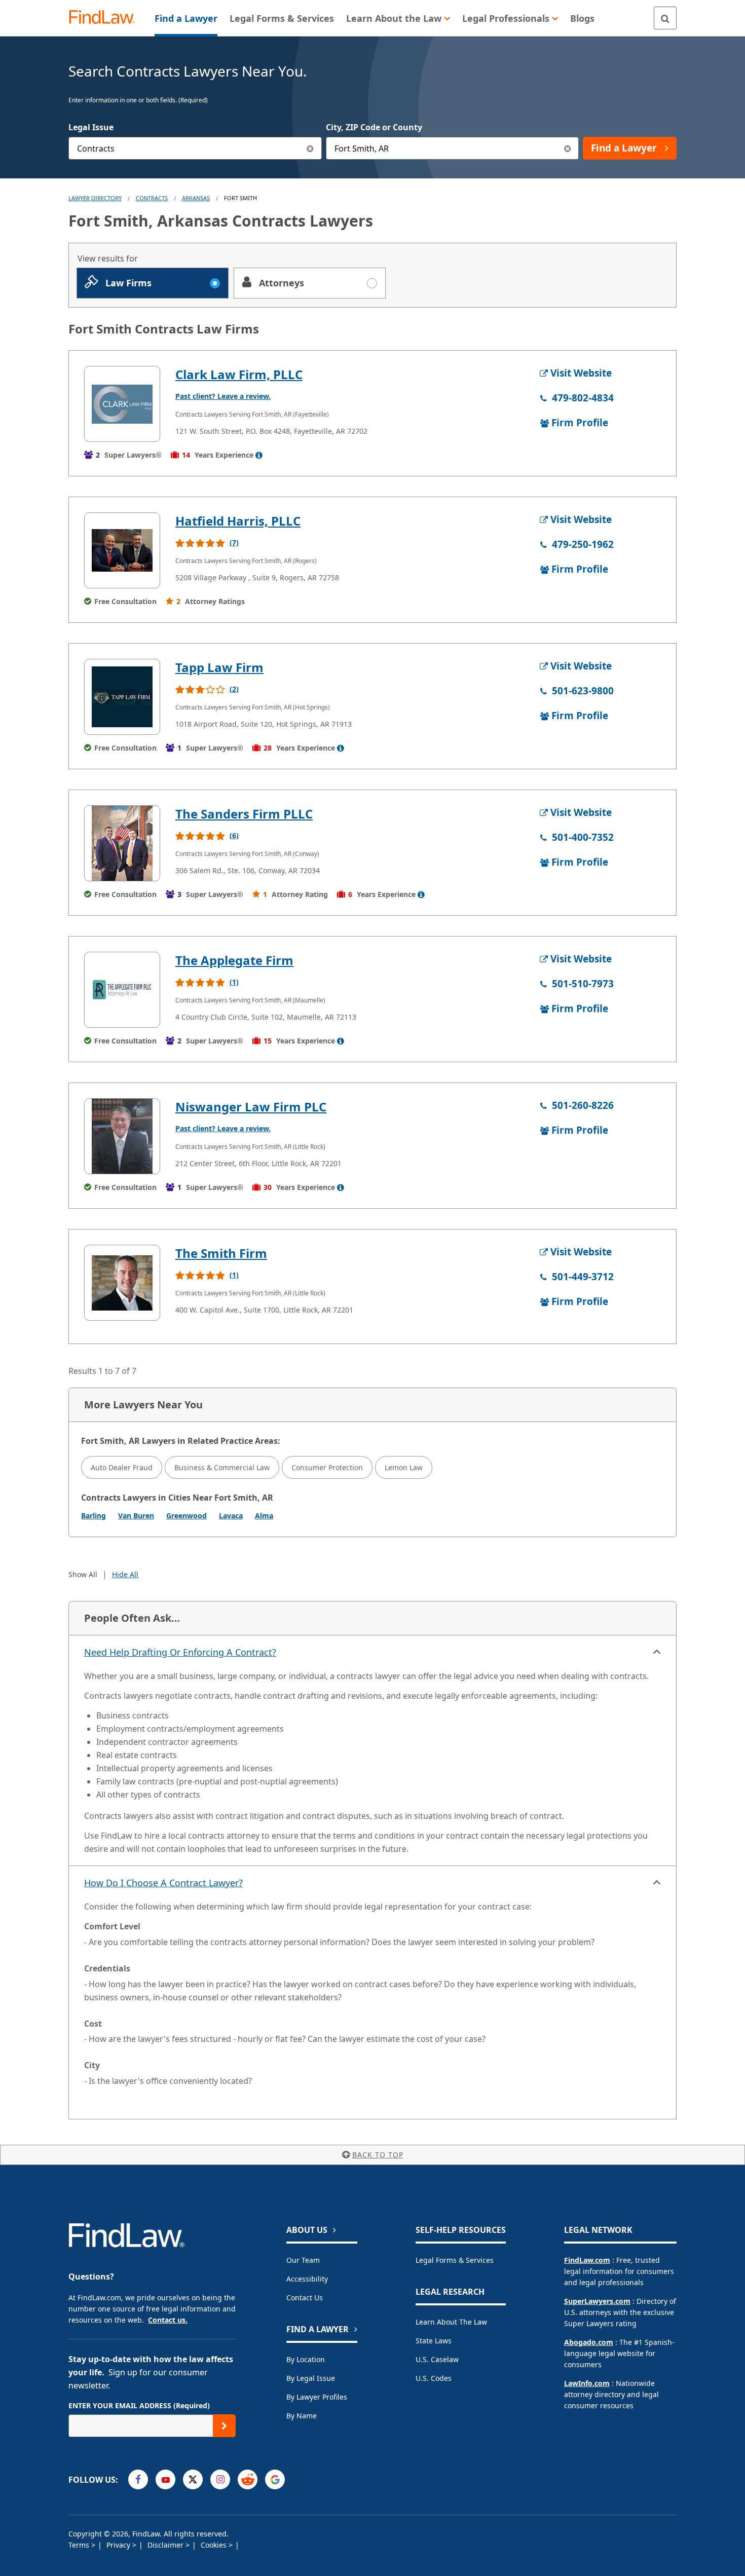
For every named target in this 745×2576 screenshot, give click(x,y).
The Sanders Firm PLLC (244, 814)
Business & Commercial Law (222, 1467)
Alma (264, 1516)
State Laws (434, 2341)
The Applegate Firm (234, 960)
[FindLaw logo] (106, 18)
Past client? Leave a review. (223, 396)
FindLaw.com (587, 2260)
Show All (83, 1574)
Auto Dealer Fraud (122, 1467)
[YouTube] (165, 2479)
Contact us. (168, 2320)
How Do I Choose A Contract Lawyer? (163, 1883)
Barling (94, 1516)
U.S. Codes (434, 2378)
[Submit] (224, 2426)
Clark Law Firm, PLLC (239, 374)
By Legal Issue (311, 2378)
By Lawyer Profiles (317, 2397)
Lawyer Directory (95, 198)
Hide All (125, 1574)
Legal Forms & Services (455, 2260)
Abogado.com (589, 2342)
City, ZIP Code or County (374, 127)
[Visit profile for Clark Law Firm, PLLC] (122, 404)
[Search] (665, 18)
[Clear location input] (567, 148)
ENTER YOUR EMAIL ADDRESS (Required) (139, 2405)
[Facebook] (138, 2479)
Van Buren (136, 1516)
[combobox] (195, 148)
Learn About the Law (451, 2322)
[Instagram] (220, 2479)
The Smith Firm (221, 1253)
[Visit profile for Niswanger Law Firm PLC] (122, 1136)
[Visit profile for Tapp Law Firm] (122, 697)
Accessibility (307, 2279)
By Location (306, 2359)
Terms (80, 2545)
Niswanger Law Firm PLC (251, 1107)
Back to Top (378, 2155)
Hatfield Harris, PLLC (238, 521)
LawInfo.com (587, 2383)
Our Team (303, 2260)
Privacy (119, 2545)
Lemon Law (404, 1467)
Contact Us (305, 2298)
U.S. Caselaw (437, 2359)
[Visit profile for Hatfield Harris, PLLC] (122, 550)
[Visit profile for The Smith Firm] (122, 1283)
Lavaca (231, 1516)
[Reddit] (248, 2479)
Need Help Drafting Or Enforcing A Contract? (180, 1652)
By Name (302, 2416)
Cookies (215, 2545)
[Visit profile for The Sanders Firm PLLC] (122, 843)
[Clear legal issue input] (310, 148)
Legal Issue (91, 127)
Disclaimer (166, 2545)
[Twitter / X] (193, 2479)
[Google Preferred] (275, 2479)
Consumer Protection (327, 1467)
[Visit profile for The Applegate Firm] (122, 990)
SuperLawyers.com (597, 2301)
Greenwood (187, 1516)
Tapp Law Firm (219, 667)
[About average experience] (259, 455)
